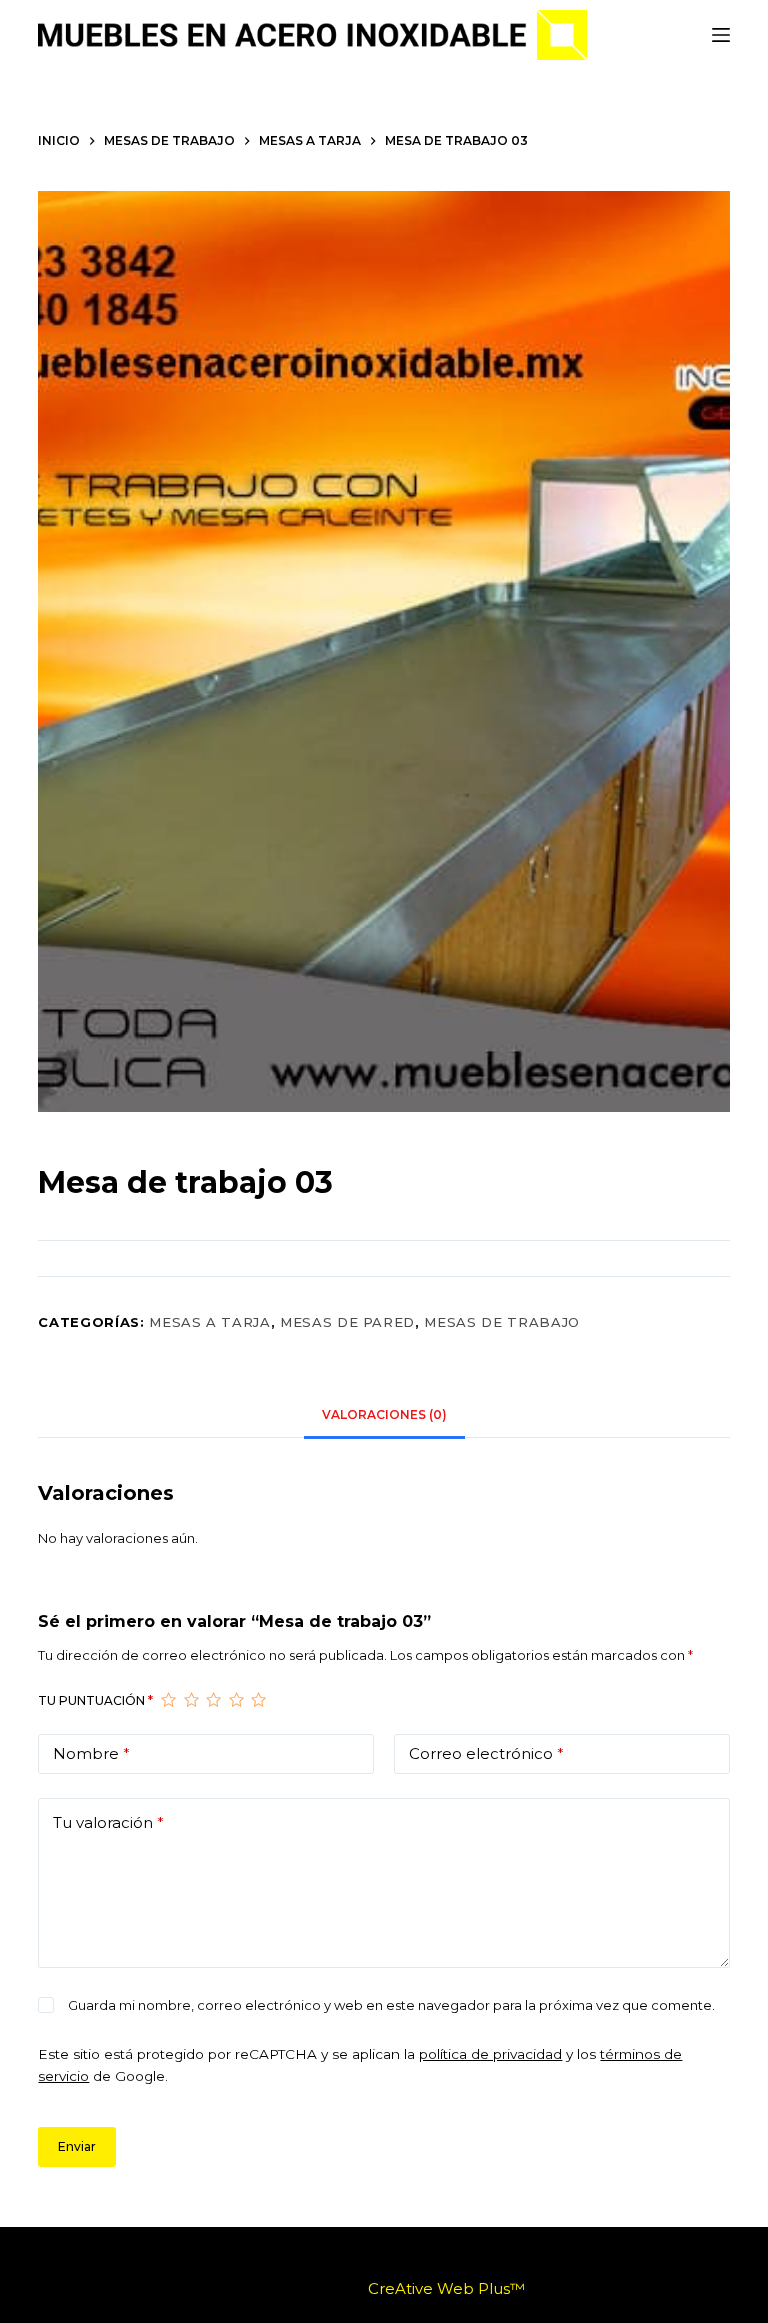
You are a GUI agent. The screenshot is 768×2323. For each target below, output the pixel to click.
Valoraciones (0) (384, 1414)
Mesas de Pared (347, 1322)
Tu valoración (108, 1822)
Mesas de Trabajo (501, 1322)
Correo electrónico (486, 1753)
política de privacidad (490, 2054)
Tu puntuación (95, 1700)
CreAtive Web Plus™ (446, 2288)
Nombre (91, 1753)
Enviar (77, 2146)
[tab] (384, 1415)
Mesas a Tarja (209, 1322)
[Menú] (721, 35)
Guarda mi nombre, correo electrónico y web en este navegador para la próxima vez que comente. (391, 2005)
